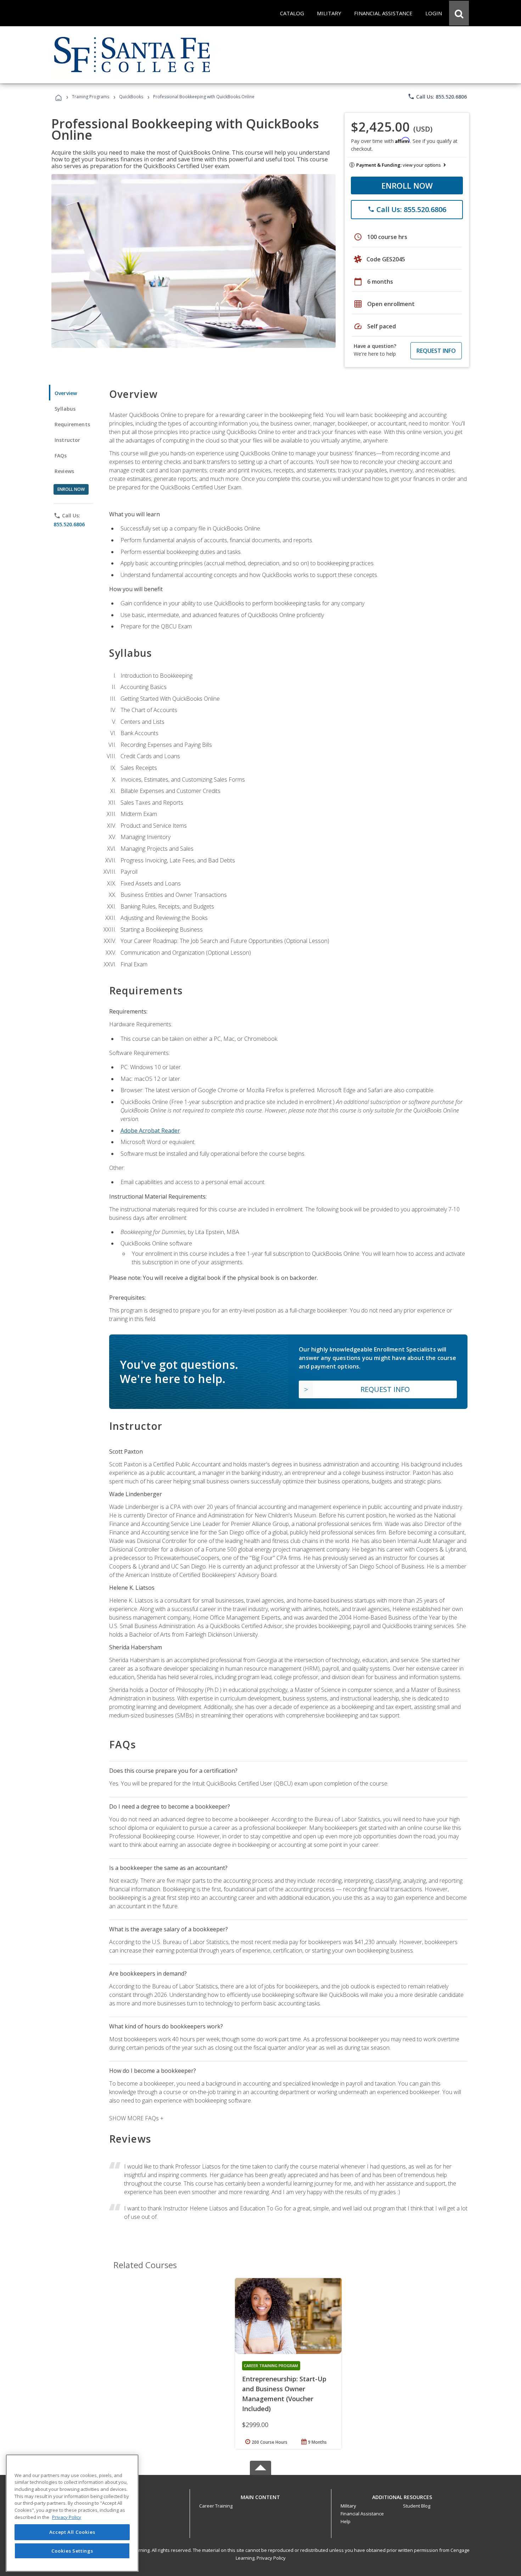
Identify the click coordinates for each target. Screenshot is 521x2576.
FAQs (61, 456)
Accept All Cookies (72, 2532)
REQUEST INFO (436, 351)
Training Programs (91, 97)
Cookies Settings (72, 2550)
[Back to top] (260, 2495)
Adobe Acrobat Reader (150, 1131)
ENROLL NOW (407, 185)
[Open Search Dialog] (459, 13)
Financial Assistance (362, 2514)
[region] (72, 2513)
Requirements (72, 424)
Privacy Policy (271, 2558)
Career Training (216, 2506)
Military (348, 2506)
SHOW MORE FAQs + (136, 2118)
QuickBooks (131, 97)
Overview (66, 393)
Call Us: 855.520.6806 (437, 96)
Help (346, 2521)
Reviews (64, 471)
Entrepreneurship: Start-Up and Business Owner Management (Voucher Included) (284, 2394)
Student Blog (417, 2506)
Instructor (68, 440)
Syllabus (65, 409)
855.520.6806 (69, 524)
